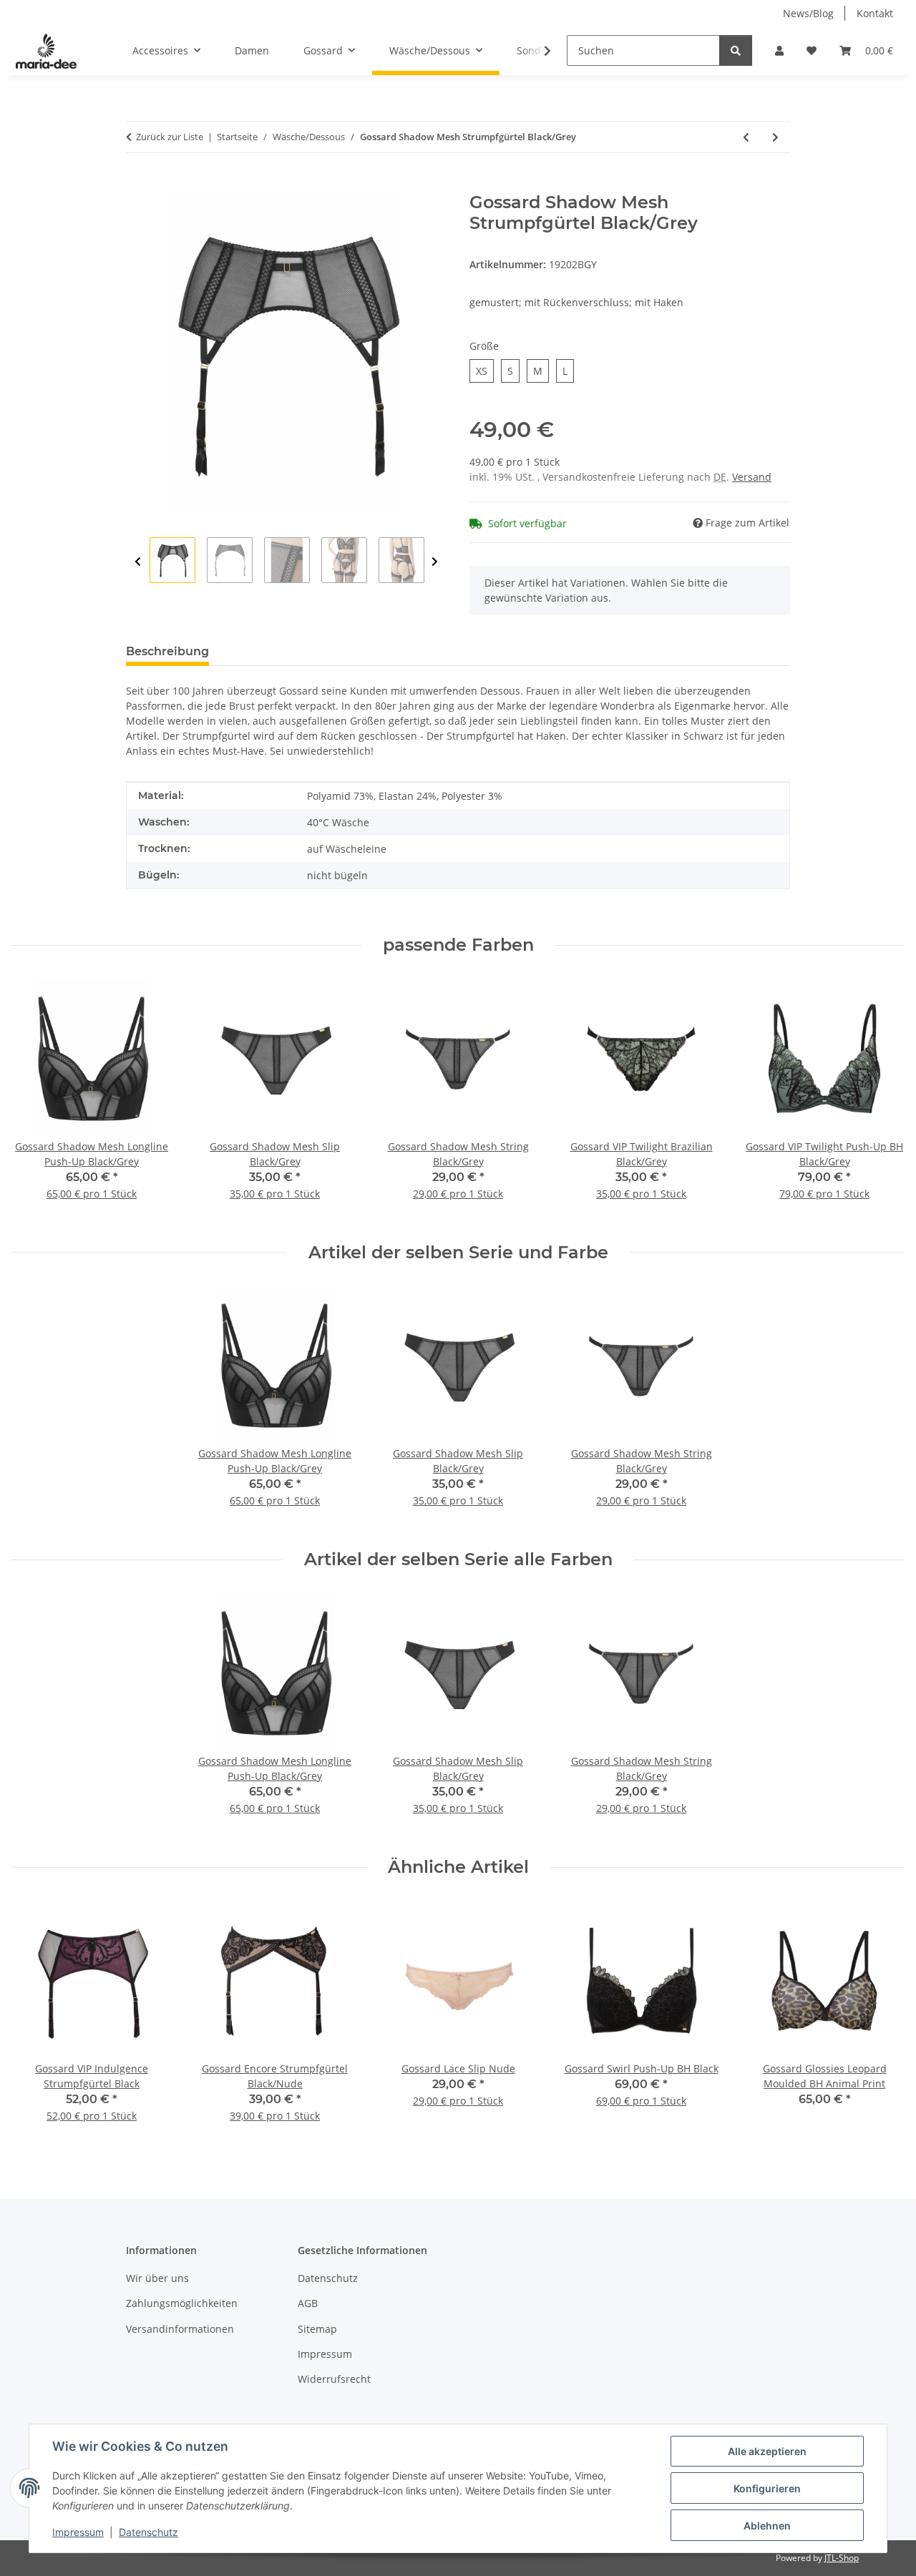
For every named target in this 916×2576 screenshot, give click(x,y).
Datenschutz (148, 2532)
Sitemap (317, 2329)
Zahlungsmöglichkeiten (182, 2303)
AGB (308, 2303)
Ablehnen (767, 2526)
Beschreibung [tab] (167, 651)
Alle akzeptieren (767, 2451)
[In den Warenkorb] (137, 185)
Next (435, 562)
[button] (779, 50)
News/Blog (808, 13)
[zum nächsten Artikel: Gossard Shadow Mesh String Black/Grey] (775, 137)
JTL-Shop (842, 2558)
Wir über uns (157, 2278)
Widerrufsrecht (334, 2379)
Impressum (78, 2532)
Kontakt (875, 13)
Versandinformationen (180, 2329)
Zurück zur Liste (170, 137)
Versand (752, 477)
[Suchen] (736, 50)
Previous (138, 562)
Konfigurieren (767, 2488)
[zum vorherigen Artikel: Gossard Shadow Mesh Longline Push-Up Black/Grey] (746, 137)
